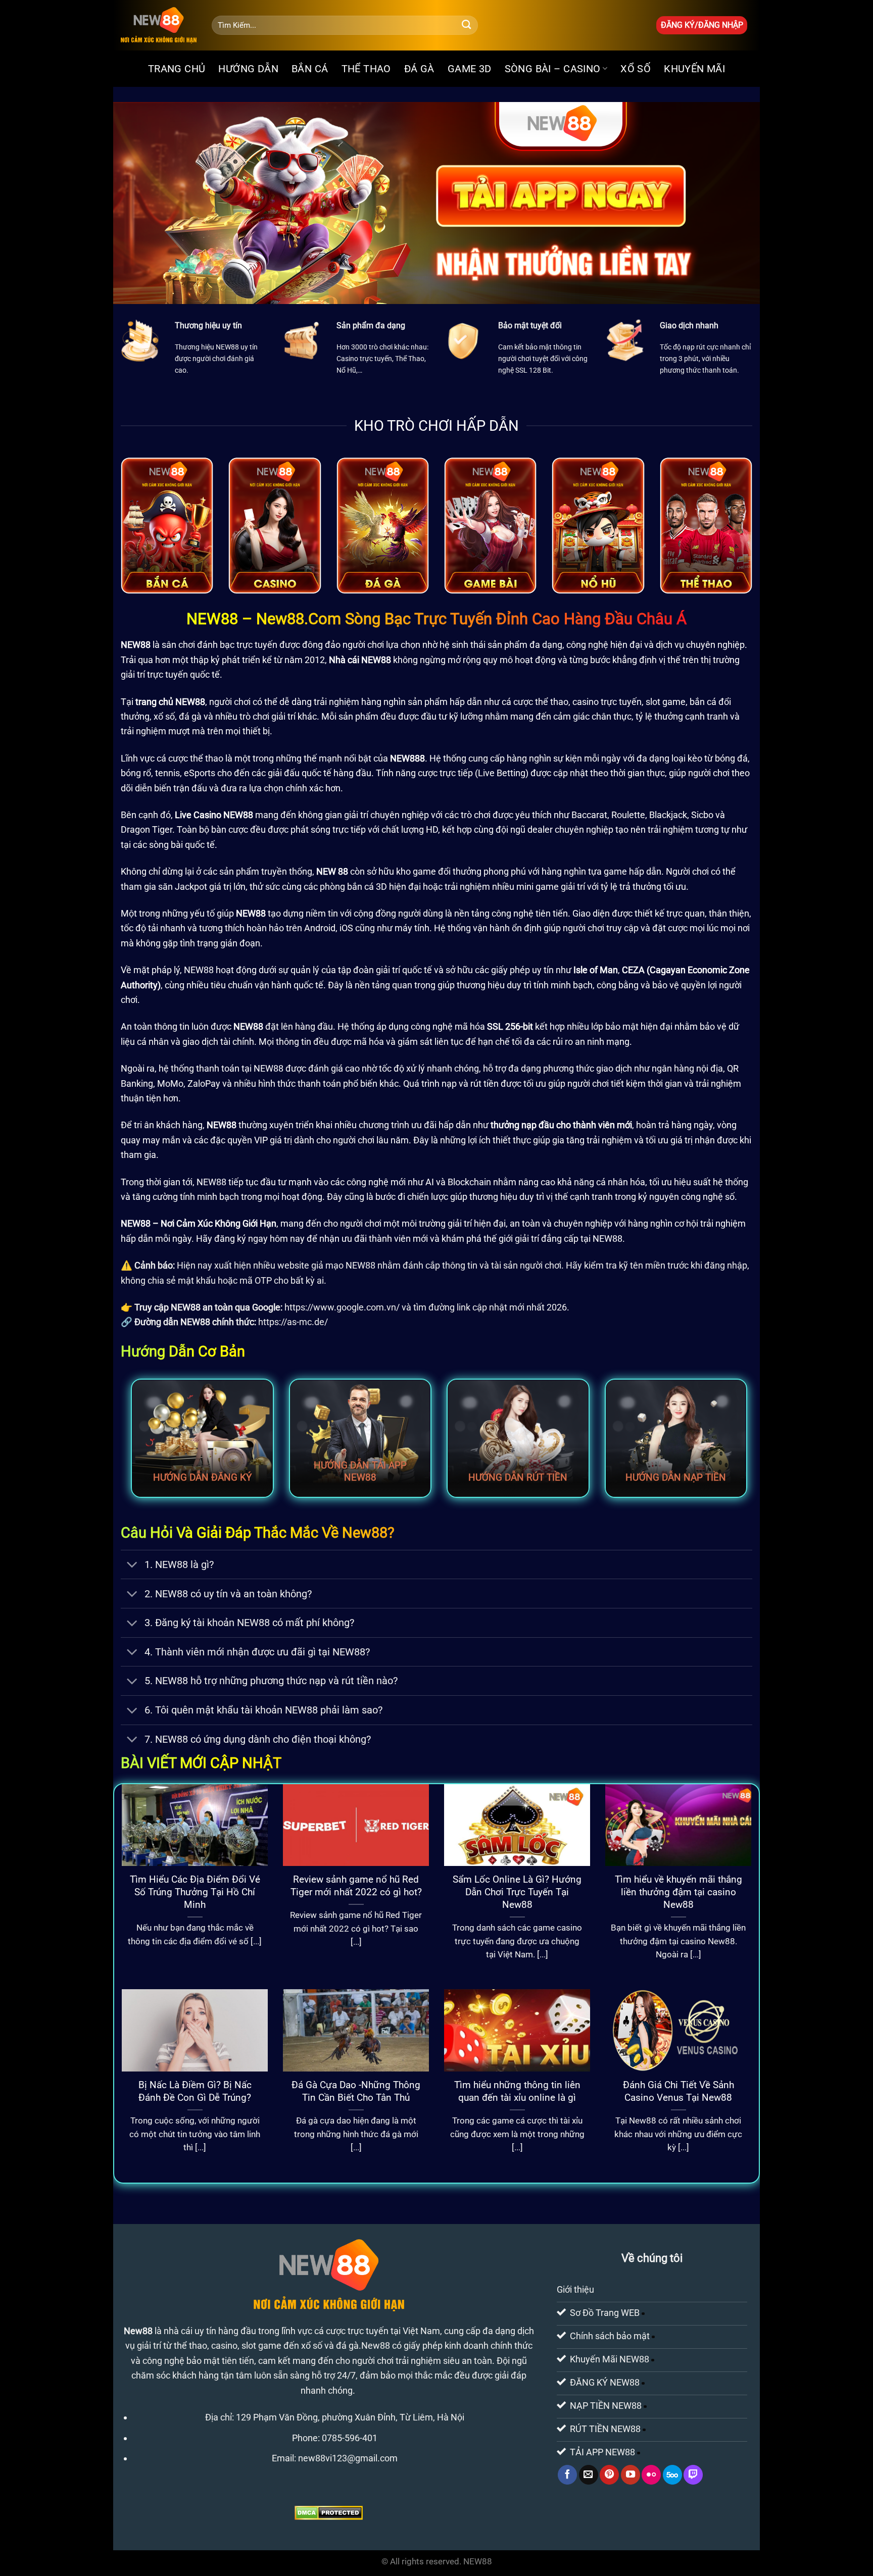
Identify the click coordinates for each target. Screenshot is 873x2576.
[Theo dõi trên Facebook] (567, 2474)
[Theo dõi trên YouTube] (630, 2474)
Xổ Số (636, 69)
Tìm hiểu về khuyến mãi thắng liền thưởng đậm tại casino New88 (678, 1892)
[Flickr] (651, 2474)
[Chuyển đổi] (132, 1566)
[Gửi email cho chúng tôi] (589, 2474)
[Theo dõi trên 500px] (672, 2474)
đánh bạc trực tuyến (237, 645)
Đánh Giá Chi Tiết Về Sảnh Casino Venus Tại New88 (678, 2091)
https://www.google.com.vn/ (342, 1307)
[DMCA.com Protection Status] (329, 2512)
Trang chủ (177, 69)
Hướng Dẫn (248, 69)
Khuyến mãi (694, 69)
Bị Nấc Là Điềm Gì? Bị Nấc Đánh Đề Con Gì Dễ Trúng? (195, 2091)
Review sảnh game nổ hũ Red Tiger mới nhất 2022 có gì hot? (356, 1886)
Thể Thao (366, 69)
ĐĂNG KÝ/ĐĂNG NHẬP (702, 25)
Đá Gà (419, 69)
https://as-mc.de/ (293, 1322)
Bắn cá (310, 69)
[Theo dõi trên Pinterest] (609, 2474)
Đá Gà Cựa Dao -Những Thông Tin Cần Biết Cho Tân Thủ (356, 2091)
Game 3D (470, 69)
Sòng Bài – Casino (553, 69)
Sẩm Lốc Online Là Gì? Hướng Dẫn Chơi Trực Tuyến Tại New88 (517, 1892)
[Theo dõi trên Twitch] (693, 2474)
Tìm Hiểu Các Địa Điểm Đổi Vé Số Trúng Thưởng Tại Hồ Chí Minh (195, 1892)
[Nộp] (467, 25)
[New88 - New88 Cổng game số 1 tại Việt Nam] (159, 25)
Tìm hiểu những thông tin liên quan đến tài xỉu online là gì (517, 2091)
